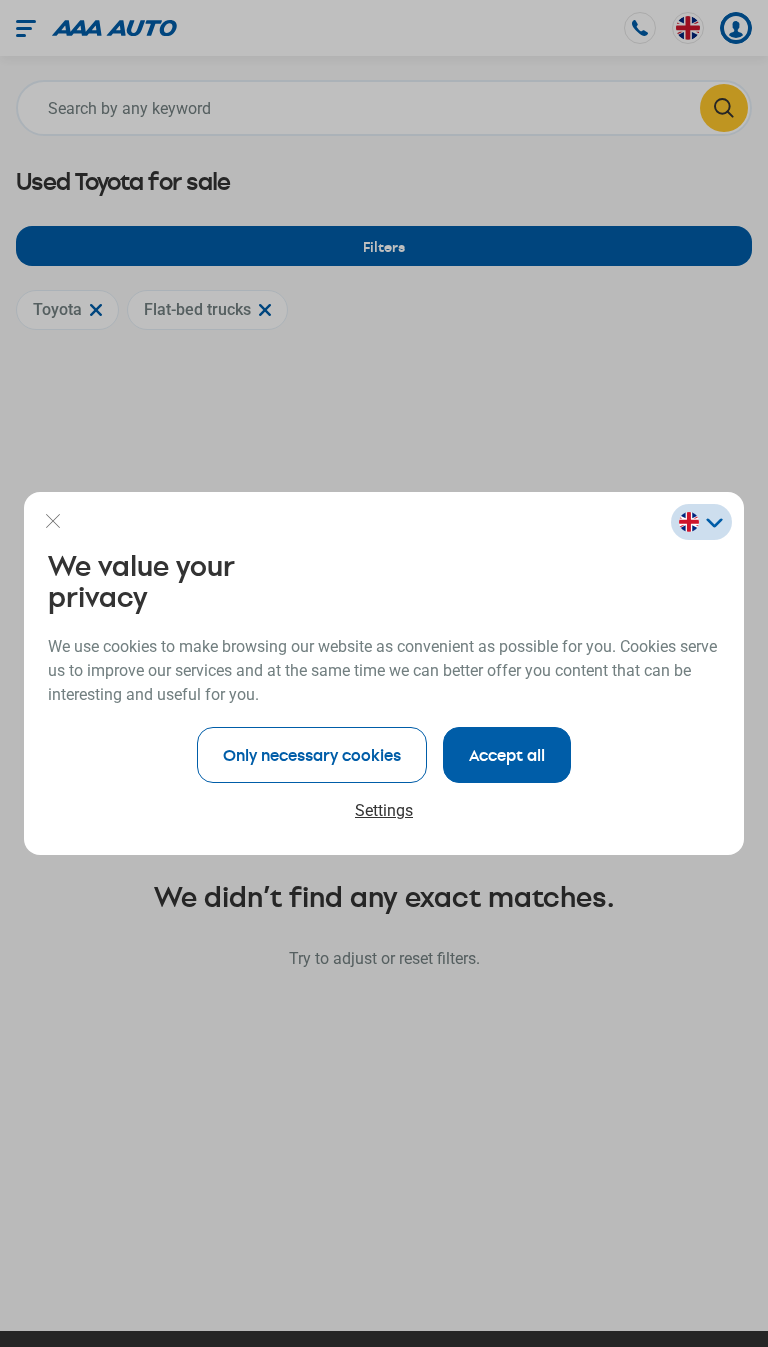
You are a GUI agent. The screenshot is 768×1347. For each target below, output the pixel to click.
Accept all (507, 754)
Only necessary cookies (312, 754)
